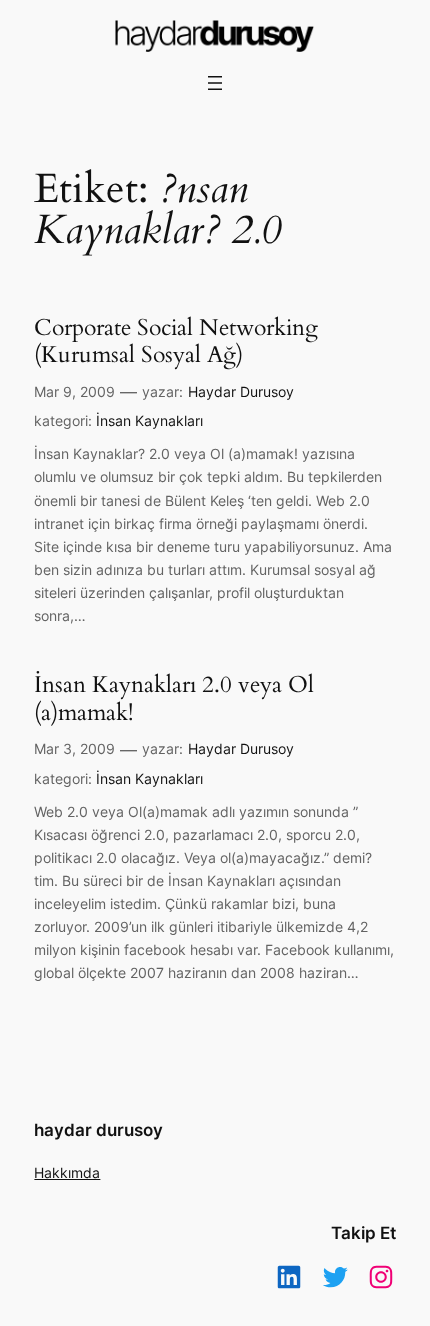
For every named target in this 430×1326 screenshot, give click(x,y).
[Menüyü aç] (215, 83)
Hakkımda (67, 1172)
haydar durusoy (98, 1130)
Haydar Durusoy (241, 391)
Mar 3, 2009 (74, 748)
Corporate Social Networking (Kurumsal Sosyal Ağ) (176, 341)
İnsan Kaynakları (149, 420)
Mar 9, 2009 (74, 391)
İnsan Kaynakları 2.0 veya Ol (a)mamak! (174, 698)
